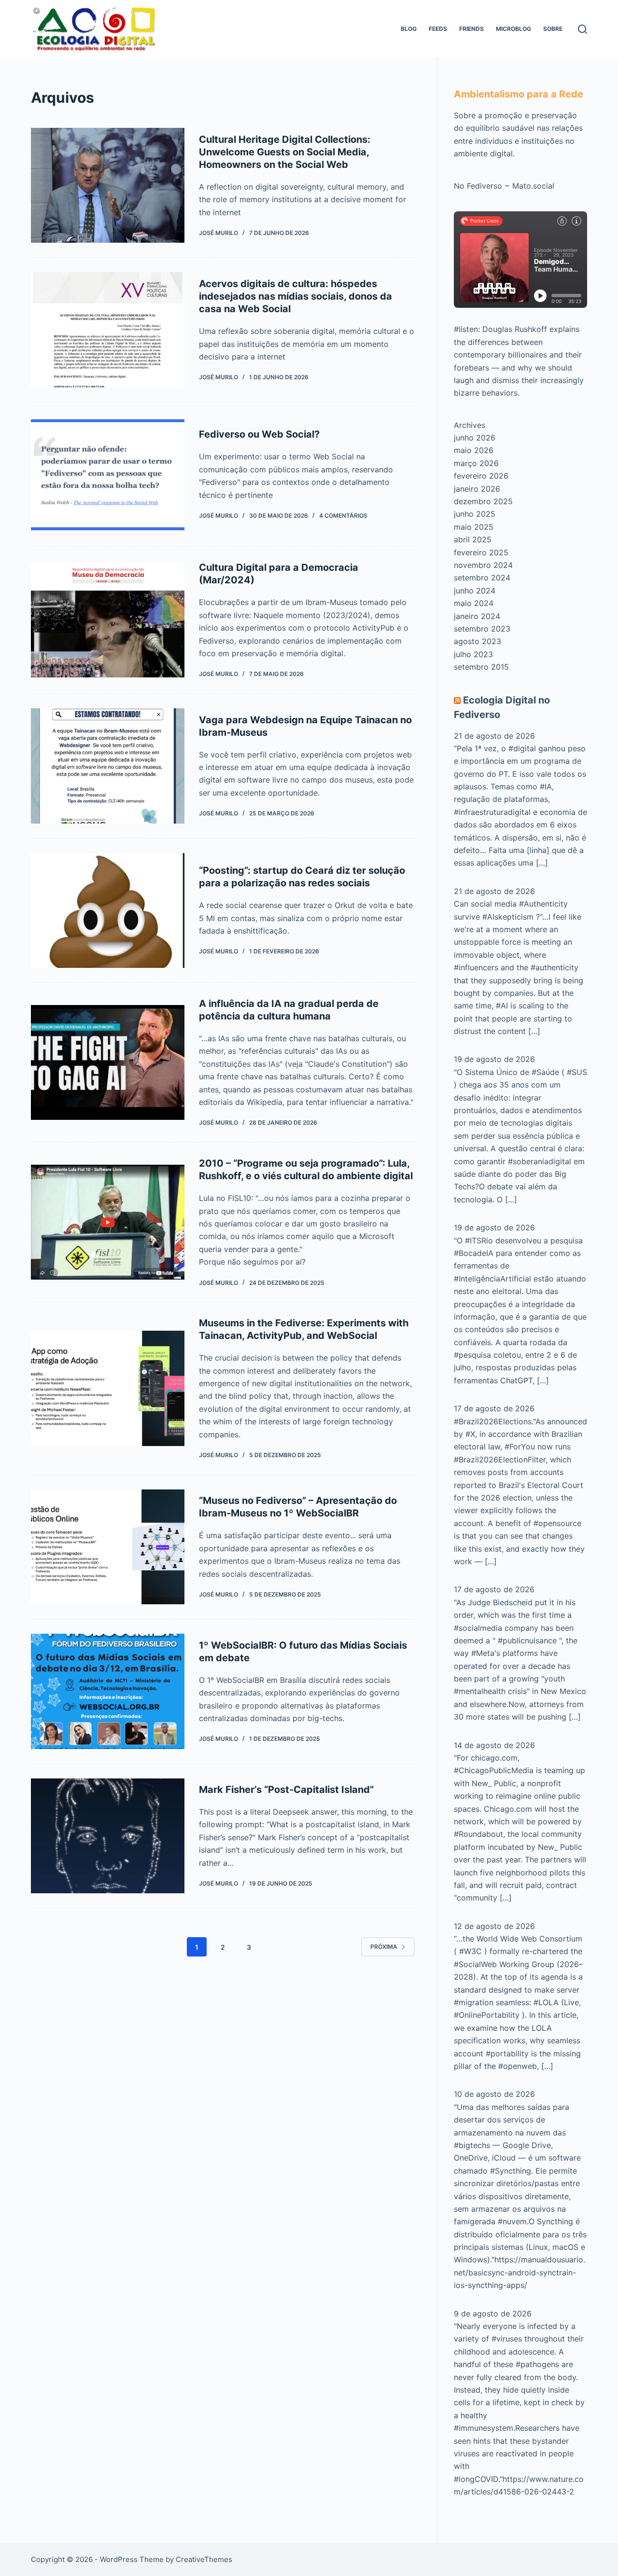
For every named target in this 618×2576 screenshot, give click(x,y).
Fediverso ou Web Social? (259, 434)
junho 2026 (475, 438)
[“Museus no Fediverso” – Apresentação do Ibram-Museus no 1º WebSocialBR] (108, 1547)
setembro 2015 (481, 667)
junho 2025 (475, 514)
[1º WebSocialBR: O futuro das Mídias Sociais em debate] (108, 1691)
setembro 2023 (482, 629)
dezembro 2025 (483, 501)
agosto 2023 (478, 641)
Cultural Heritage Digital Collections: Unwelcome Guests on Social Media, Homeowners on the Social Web (285, 152)
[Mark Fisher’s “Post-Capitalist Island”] (108, 1836)
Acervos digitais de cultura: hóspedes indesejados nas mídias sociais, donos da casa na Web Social (295, 296)
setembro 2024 (482, 578)
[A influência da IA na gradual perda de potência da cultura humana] (108, 1062)
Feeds (438, 29)
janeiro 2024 (477, 616)
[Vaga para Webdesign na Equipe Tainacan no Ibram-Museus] (108, 766)
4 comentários (343, 516)
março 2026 (476, 463)
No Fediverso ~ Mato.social (504, 186)
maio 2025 (474, 527)
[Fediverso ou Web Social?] (108, 474)
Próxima (384, 1947)
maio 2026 (474, 450)
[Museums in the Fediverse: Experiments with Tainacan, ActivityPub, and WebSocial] (108, 1388)
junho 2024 (475, 591)
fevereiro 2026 (481, 476)
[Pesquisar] (583, 29)
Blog (409, 29)
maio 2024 (474, 603)
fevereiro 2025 (481, 552)
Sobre (553, 29)
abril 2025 (473, 539)
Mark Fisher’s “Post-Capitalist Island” (286, 1790)
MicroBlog (513, 29)
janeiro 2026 (477, 489)
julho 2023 (473, 654)
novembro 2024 (483, 565)
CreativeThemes (204, 2559)
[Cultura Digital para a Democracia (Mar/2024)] (108, 620)
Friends (471, 29)
